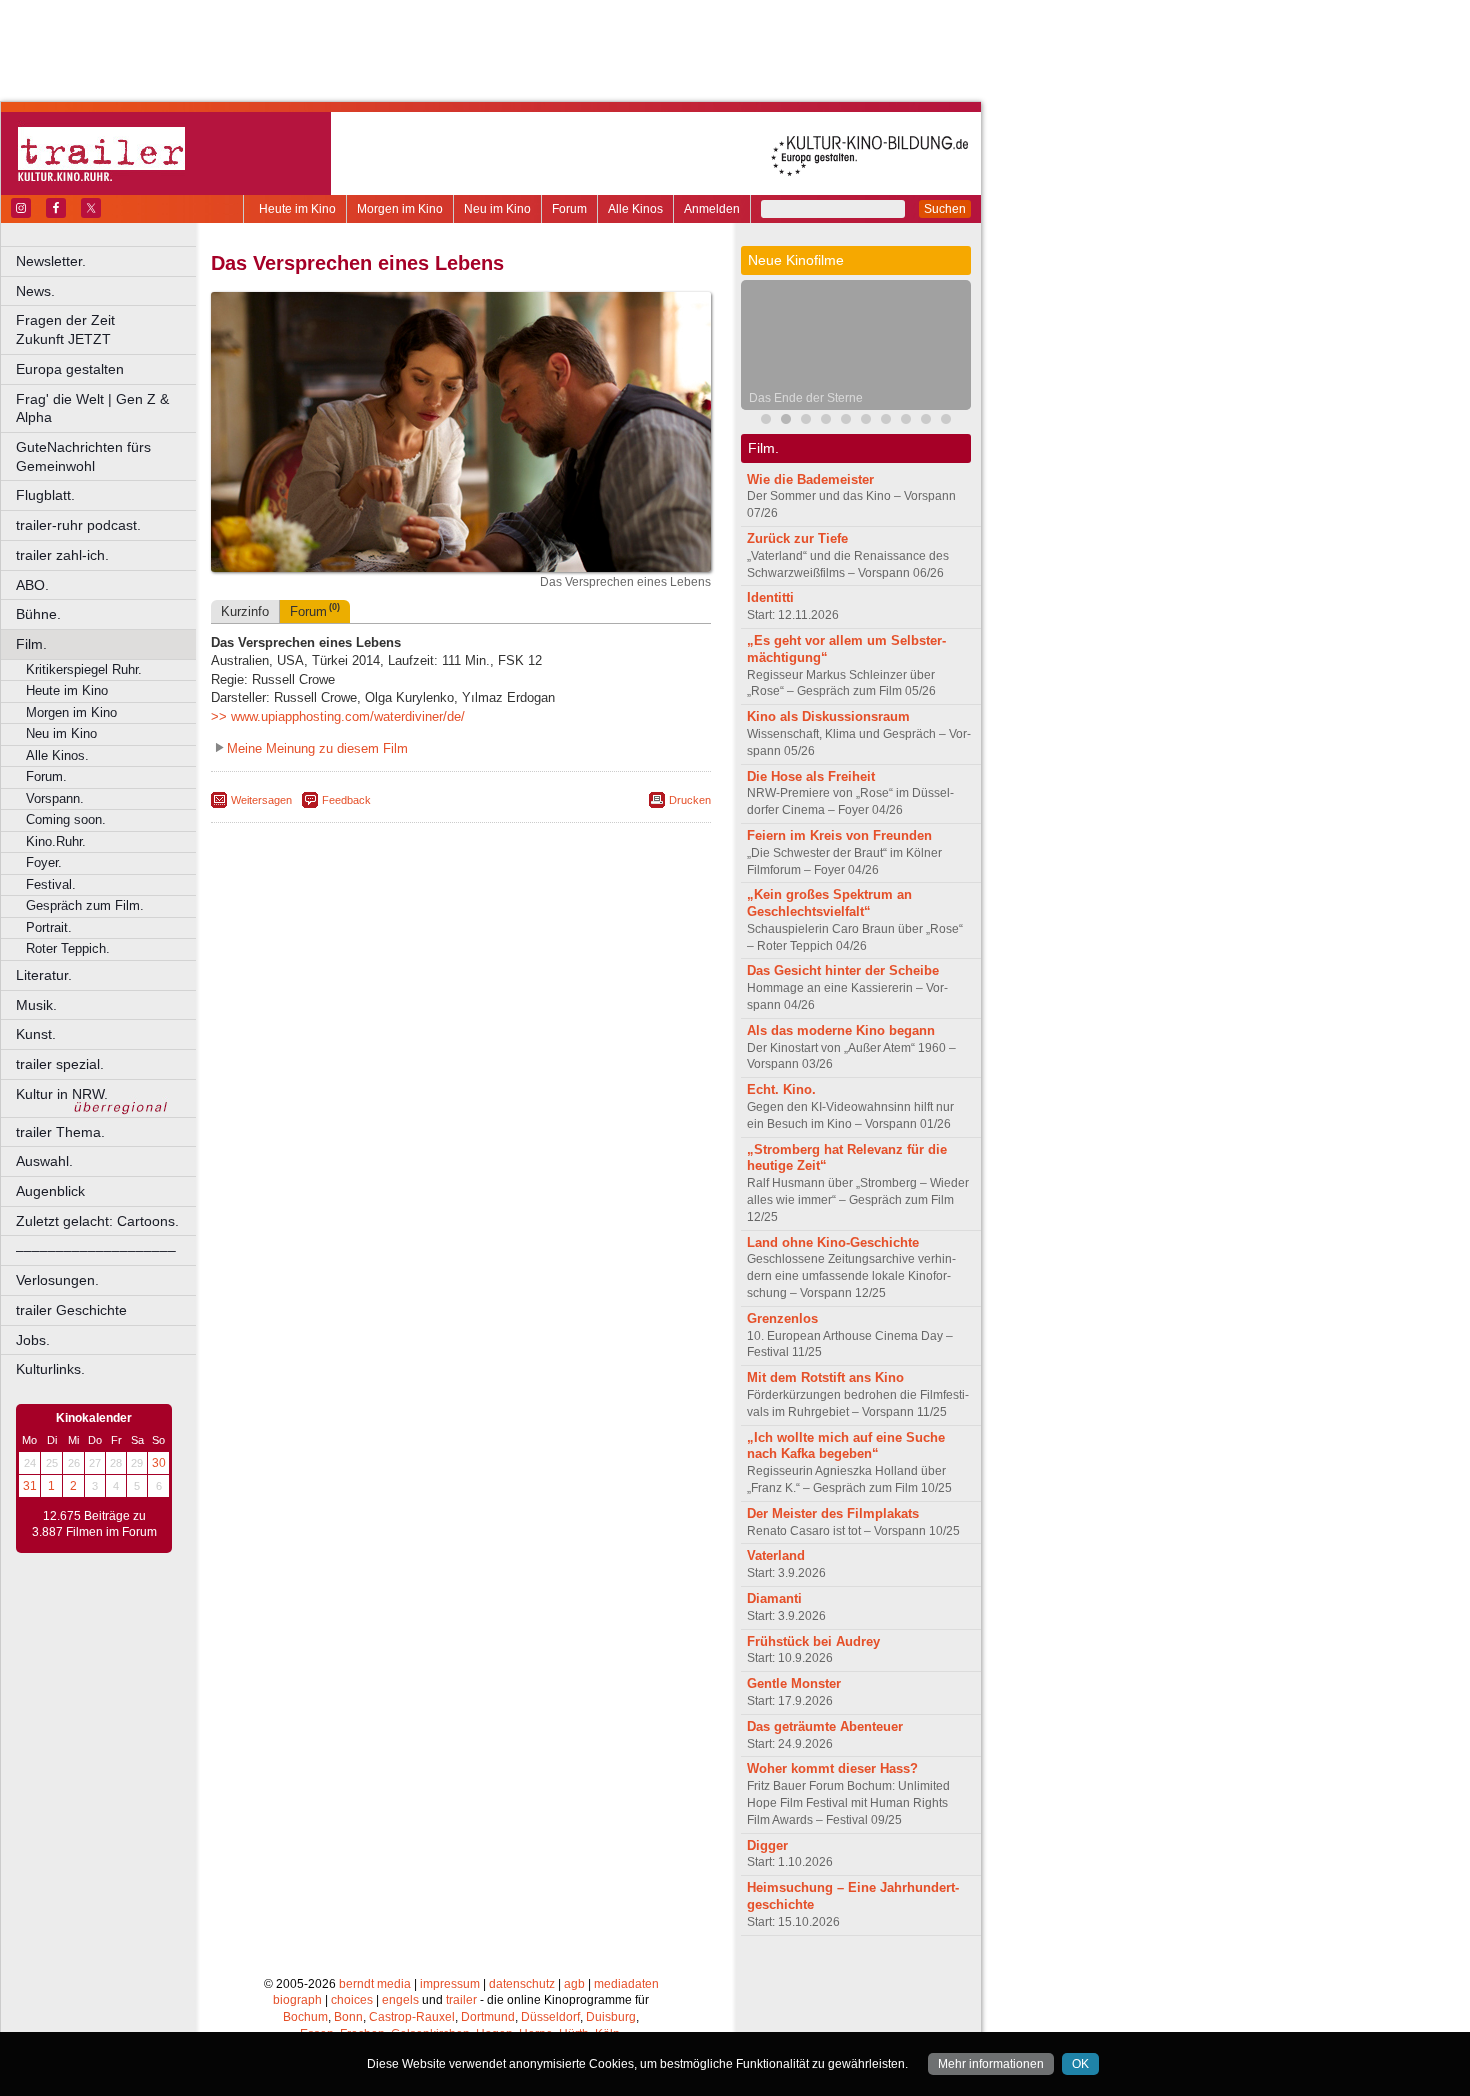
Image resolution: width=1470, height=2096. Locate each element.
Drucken (690, 800)
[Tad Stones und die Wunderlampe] (826, 421)
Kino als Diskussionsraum (828, 716)
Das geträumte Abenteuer (825, 1726)
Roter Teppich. (68, 948)
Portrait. (49, 927)
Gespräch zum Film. (85, 905)
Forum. (46, 776)
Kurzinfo (245, 611)
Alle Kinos (635, 209)
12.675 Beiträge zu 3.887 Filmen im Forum (94, 1524)
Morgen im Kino (400, 209)
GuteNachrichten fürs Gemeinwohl (83, 456)
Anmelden (712, 209)
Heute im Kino (297, 209)
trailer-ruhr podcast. (78, 525)
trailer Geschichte (71, 1310)
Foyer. (44, 862)
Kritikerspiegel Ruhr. (84, 669)
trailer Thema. (60, 1132)
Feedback (346, 800)
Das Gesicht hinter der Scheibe (843, 970)
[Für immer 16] (926, 421)
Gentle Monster (794, 1683)
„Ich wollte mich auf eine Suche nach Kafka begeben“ (846, 1446)
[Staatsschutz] (886, 421)
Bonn (348, 2017)
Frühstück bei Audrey (813, 1641)
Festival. (51, 884)
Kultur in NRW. (62, 1094)
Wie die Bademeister (810, 479)
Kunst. (36, 1034)
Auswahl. (44, 1161)
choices (352, 2000)
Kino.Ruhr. (56, 841)
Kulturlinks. (50, 1369)
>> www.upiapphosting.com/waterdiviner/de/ (338, 716)
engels (400, 2000)
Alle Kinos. (57, 755)
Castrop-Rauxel (412, 2017)
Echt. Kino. (781, 1089)
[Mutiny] (846, 421)
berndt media (375, 1984)
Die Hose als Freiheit (811, 776)
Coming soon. (66, 819)
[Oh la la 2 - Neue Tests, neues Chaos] (806, 421)
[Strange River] (946, 421)
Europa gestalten (70, 369)
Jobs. (33, 1340)
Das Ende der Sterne (806, 398)
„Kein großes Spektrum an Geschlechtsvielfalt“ (829, 903)
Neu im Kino (497, 209)
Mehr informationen (991, 2064)
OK (1080, 2064)
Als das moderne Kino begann (841, 1030)
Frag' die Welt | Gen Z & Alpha (92, 408)
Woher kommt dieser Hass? (832, 1768)
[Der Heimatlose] (906, 421)
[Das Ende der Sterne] (786, 421)
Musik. (36, 1005)
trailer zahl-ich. (62, 555)
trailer (461, 2000)
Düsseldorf (550, 2017)
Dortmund (488, 2017)
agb (574, 1984)
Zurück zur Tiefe (797, 538)
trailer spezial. (60, 1064)
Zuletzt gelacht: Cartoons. (97, 1221)
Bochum (305, 2017)
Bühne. (38, 614)
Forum (569, 209)
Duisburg (611, 2017)
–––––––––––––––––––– (96, 1250)
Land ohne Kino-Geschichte (833, 1242)
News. (35, 291)
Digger (767, 1845)
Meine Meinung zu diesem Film (317, 748)
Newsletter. (51, 261)
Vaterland (776, 1555)
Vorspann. (55, 798)
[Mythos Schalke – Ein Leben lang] (866, 421)
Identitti (770, 597)
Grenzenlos (782, 1318)
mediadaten (626, 1984)
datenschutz (522, 1984)
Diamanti (774, 1598)
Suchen (945, 209)
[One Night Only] (766, 421)
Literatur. (44, 975)
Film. (31, 644)
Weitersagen (261, 800)
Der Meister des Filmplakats (833, 1513)
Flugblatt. (45, 495)
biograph (297, 2000)
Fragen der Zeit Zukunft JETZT (107, 329)
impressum (450, 1984)
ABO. (32, 585)
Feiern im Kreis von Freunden (839, 835)
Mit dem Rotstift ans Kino (825, 1377)
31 (30, 1486)
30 (159, 1463)
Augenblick (50, 1191)
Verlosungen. (57, 1280)
